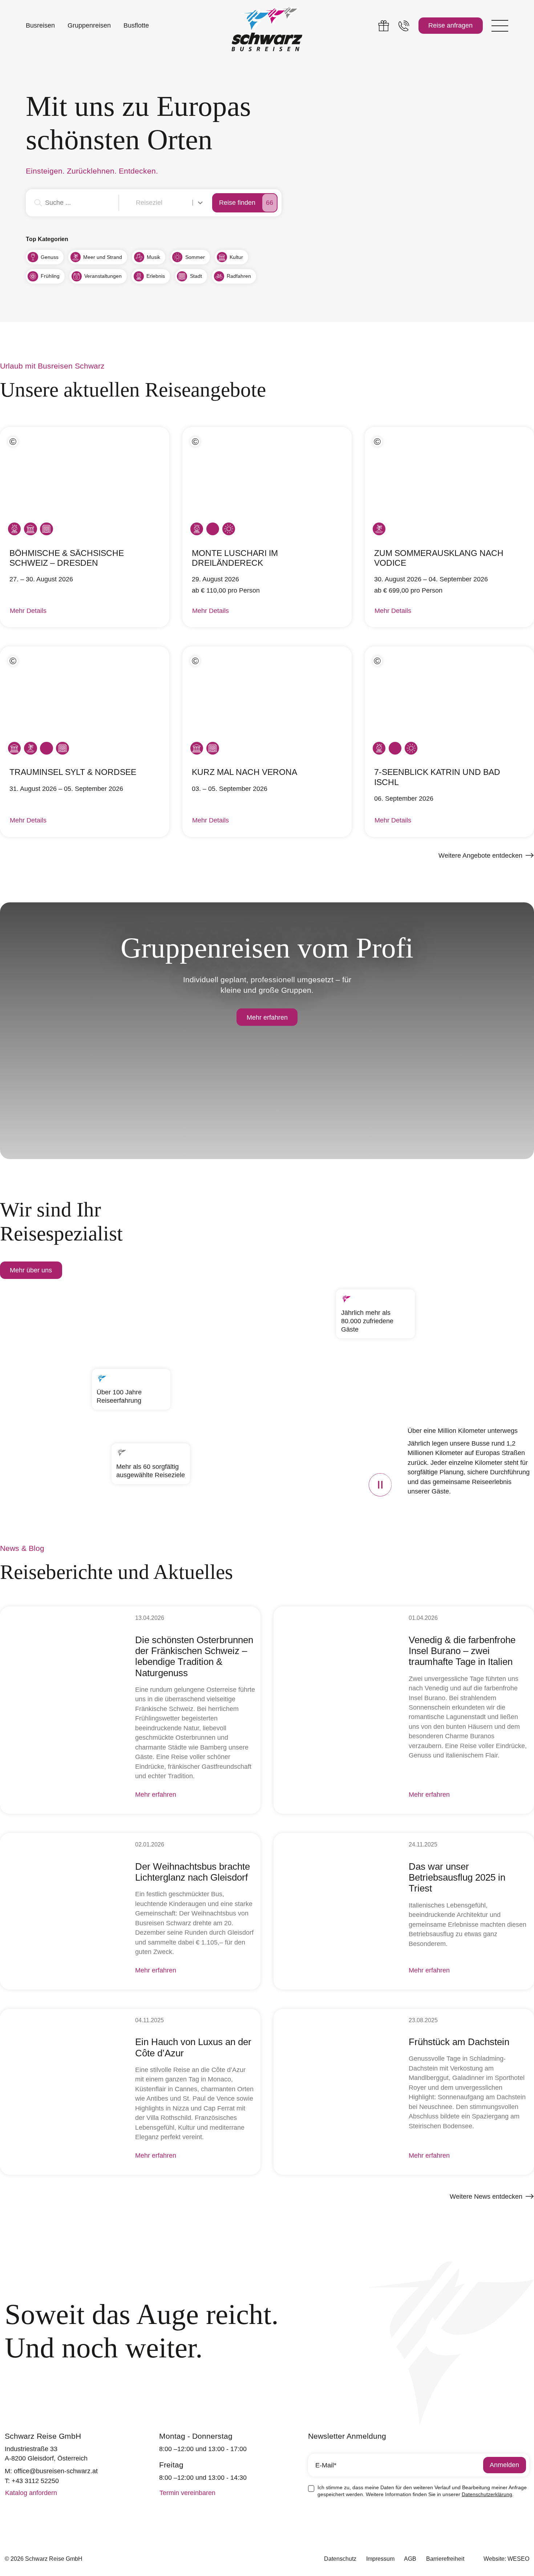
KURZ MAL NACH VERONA (244, 772)
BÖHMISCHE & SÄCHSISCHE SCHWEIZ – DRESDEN (67, 558)
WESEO (518, 2559)
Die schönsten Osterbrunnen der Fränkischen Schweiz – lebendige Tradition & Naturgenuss (194, 1656)
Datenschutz (340, 2559)
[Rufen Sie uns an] (404, 26)
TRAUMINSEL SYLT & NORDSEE (73, 772)
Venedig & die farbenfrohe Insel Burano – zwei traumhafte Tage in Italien (462, 1651)
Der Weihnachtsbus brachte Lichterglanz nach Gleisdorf (193, 1872)
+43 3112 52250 (35, 2481)
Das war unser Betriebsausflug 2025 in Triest (457, 1878)
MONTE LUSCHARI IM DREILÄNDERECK (235, 558)
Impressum (380, 2559)
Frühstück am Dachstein (459, 2042)
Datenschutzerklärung (487, 2494)
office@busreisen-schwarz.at (56, 2471)
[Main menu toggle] (500, 26)
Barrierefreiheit (445, 2559)
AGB (410, 2559)
